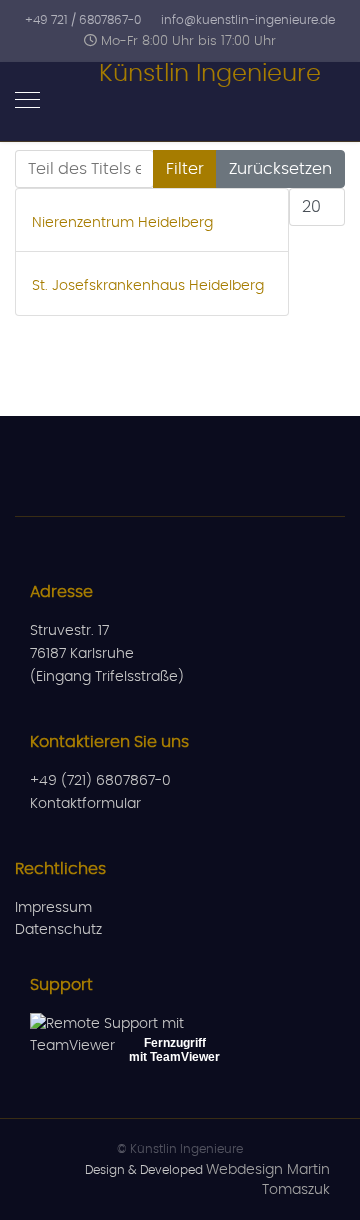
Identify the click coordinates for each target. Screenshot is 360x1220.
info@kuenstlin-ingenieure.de (248, 20)
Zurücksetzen (280, 169)
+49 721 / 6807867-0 (83, 20)
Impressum (53, 908)
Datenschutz (58, 930)
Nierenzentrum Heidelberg (122, 223)
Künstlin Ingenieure (210, 74)
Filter (185, 169)
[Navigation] (27, 102)
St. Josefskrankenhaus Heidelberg (148, 286)
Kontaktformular (85, 804)
